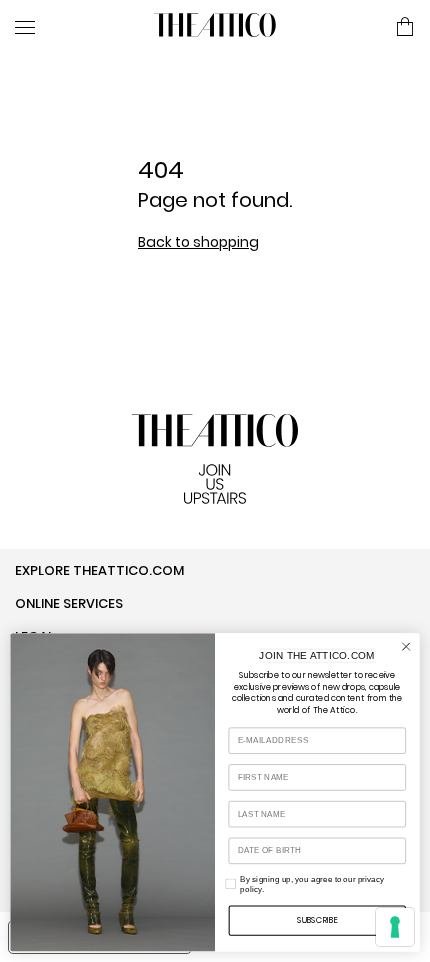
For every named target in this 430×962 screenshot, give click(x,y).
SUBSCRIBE (317, 920)
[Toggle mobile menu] (76, 27)
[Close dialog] (406, 646)
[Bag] (405, 28)
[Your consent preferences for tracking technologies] (395, 927)
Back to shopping (198, 242)
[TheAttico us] (215, 27)
